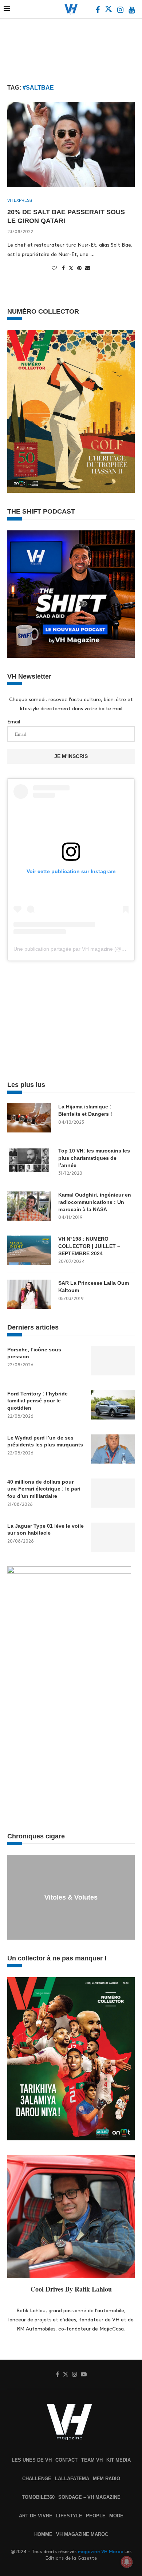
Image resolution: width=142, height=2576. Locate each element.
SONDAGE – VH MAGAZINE (89, 2497)
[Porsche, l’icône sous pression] (113, 1361)
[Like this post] (54, 268)
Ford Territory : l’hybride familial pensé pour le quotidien (38, 1401)
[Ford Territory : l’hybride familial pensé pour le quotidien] (113, 1405)
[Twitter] (109, 11)
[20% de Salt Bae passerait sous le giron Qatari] (71, 144)
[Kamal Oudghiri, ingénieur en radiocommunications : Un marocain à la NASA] (29, 1206)
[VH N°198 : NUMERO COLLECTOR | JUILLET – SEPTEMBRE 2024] (29, 1250)
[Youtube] (132, 11)
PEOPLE (96, 2516)
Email (14, 722)
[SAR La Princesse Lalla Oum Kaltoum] (29, 1294)
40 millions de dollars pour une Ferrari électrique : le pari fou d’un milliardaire (44, 1489)
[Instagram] (121, 11)
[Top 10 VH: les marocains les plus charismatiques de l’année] (29, 1162)
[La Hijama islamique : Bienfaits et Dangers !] (29, 1118)
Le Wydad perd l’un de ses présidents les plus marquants (45, 1441)
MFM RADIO (106, 2479)
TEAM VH (92, 2460)
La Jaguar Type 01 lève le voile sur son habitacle (46, 1529)
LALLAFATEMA (72, 2479)
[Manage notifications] (127, 2562)
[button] (14, 1897)
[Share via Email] (88, 268)
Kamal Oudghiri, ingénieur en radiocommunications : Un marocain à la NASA (95, 1202)
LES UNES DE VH (32, 2460)
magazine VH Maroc (100, 2552)
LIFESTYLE (69, 2516)
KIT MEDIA (119, 2460)
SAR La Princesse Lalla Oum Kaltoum (94, 1287)
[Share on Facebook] (63, 268)
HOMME (43, 2534)
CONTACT (66, 2460)
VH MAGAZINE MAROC (82, 2534)
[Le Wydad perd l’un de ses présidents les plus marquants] (113, 1449)
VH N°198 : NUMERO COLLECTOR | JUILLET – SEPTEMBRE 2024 (89, 1246)
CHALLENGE (37, 2479)
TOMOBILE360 (38, 2497)
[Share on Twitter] (71, 268)
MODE (116, 2516)
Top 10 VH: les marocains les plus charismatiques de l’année (94, 1158)
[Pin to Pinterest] (79, 268)
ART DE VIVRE (36, 2516)
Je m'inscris (71, 756)
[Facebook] (98, 11)
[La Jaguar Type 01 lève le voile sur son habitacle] (113, 1537)
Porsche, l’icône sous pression (34, 1353)
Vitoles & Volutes (71, 1897)
